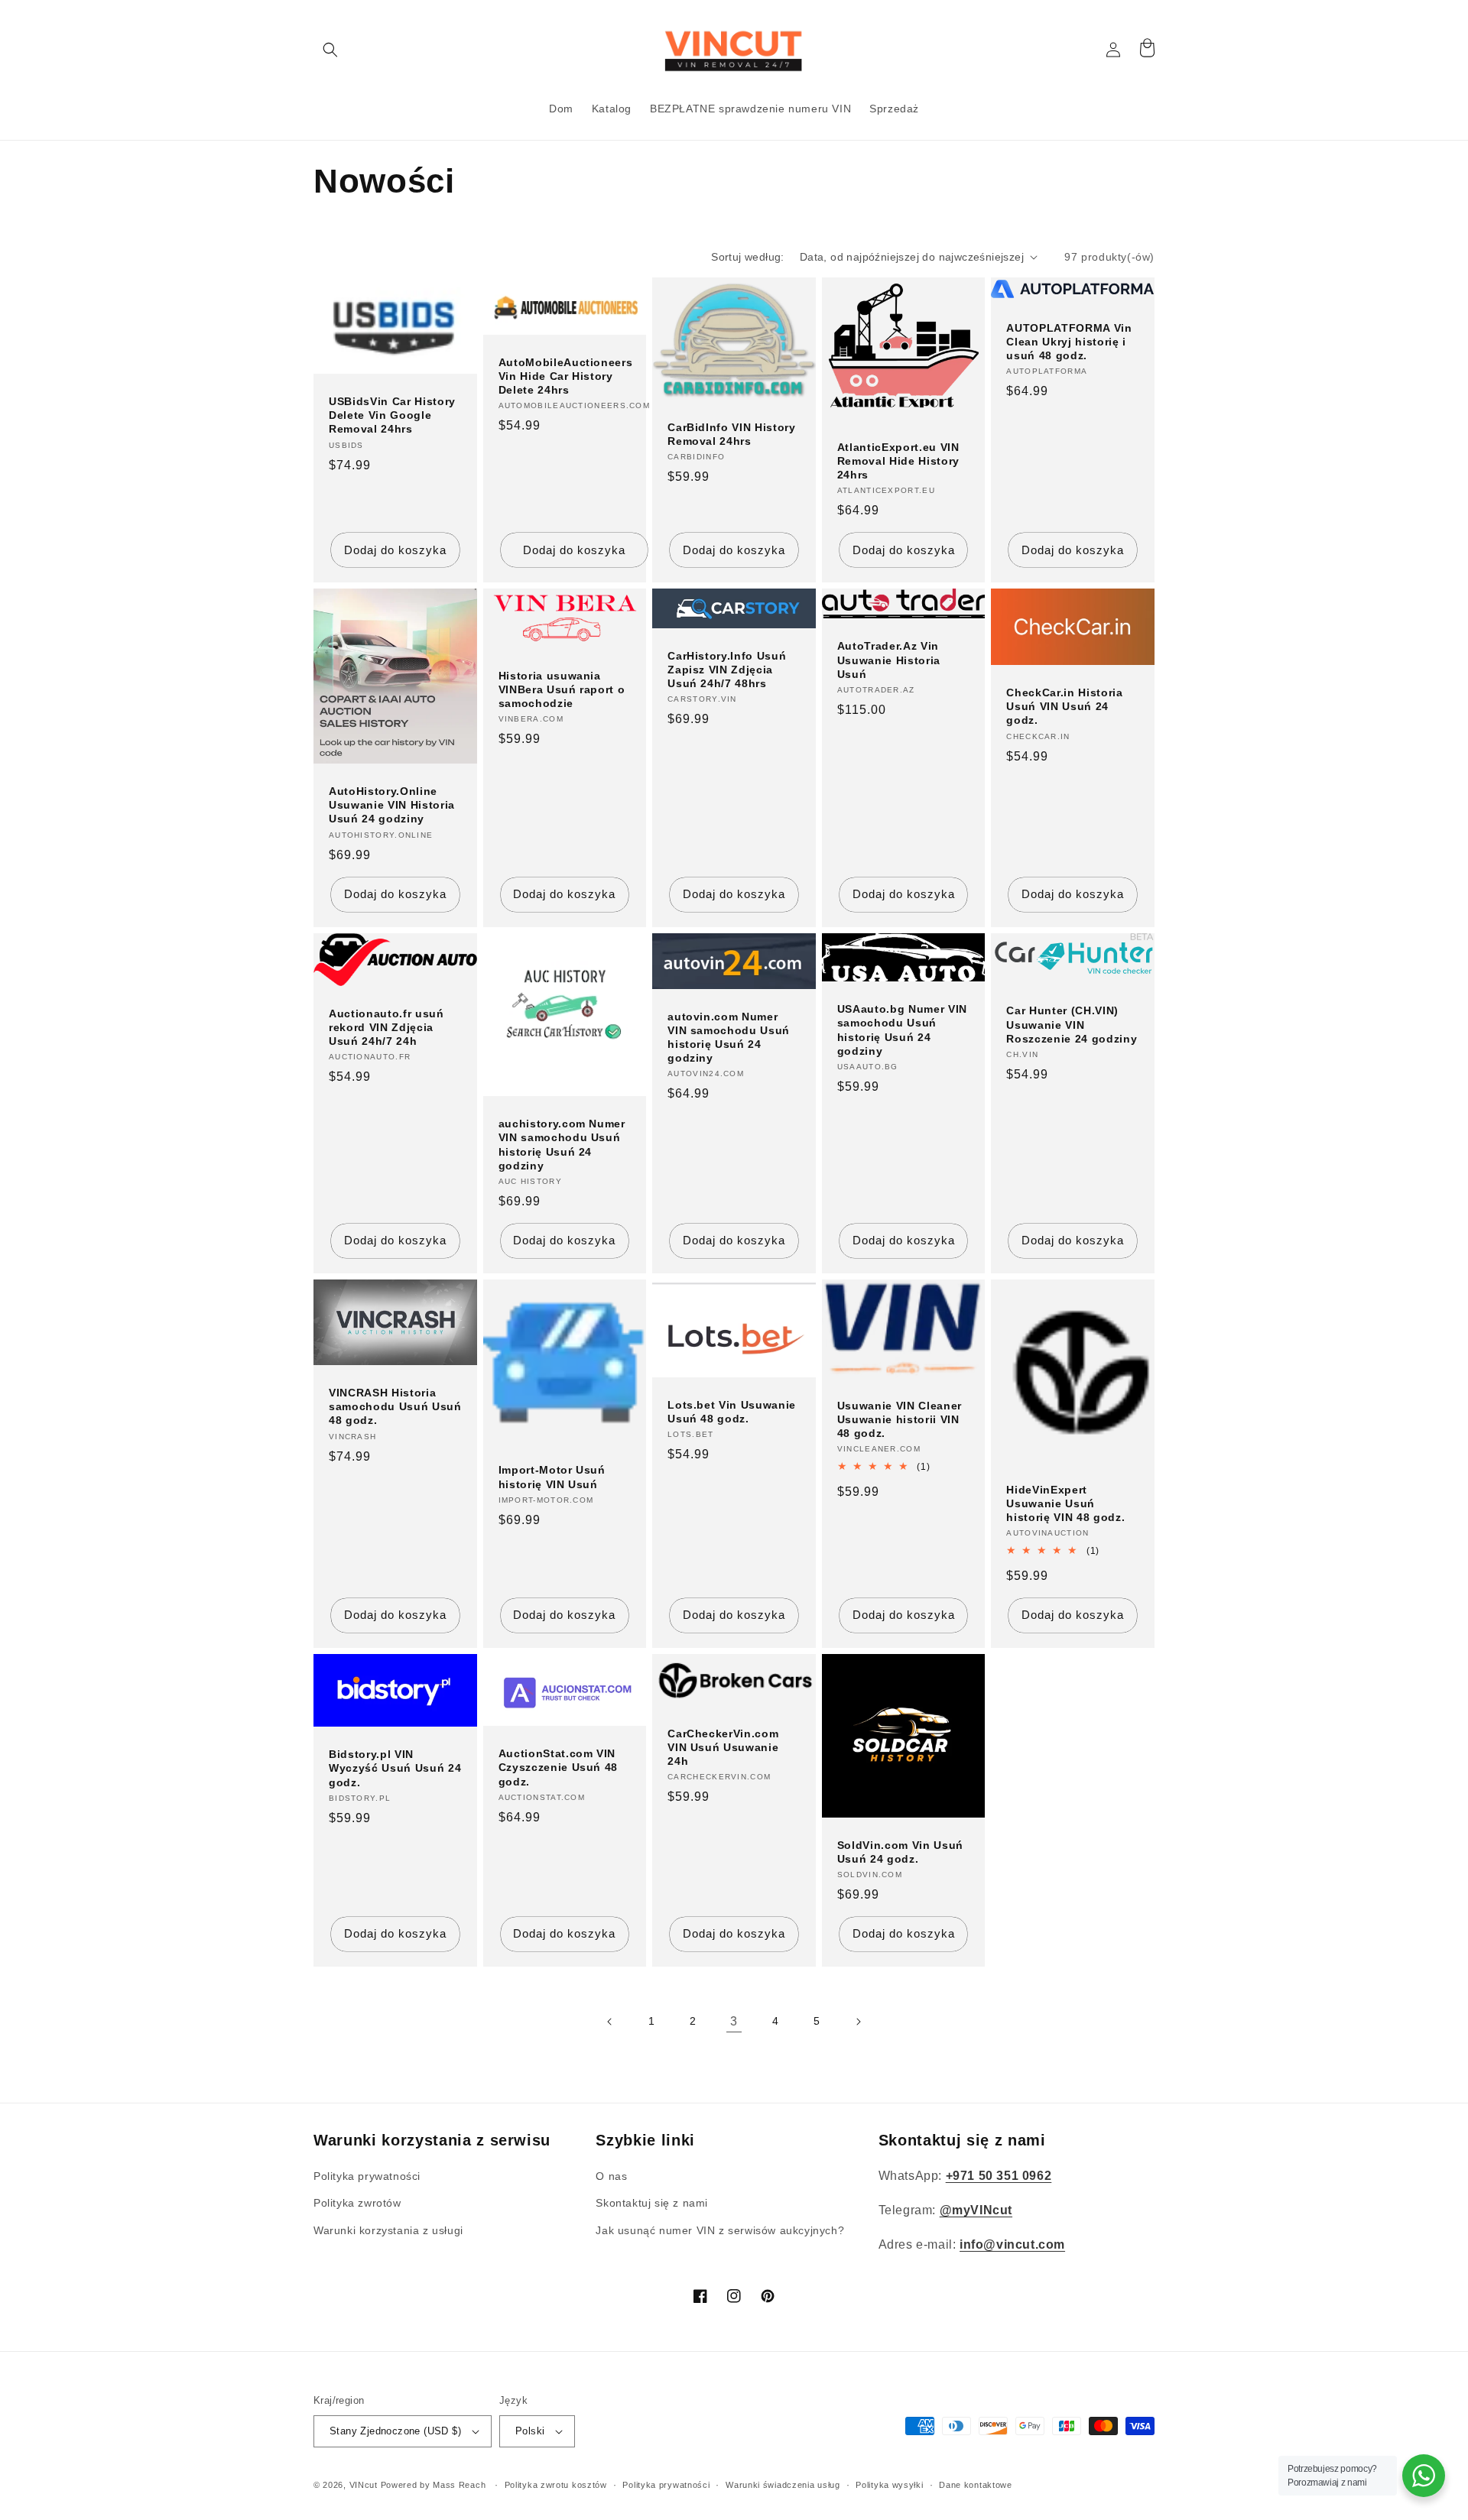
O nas (611, 2176)
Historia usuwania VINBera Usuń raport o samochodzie (562, 689)
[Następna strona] (858, 2022)
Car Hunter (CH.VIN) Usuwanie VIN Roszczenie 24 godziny (1072, 1024)
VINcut (364, 2485)
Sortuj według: (748, 257)
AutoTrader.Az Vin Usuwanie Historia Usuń (889, 660)
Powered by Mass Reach (434, 2485)
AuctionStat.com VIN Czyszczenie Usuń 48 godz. (559, 1767)
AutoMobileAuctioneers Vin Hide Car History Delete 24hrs (566, 376)
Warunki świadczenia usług (783, 2485)
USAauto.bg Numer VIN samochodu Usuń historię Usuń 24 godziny (902, 1030)
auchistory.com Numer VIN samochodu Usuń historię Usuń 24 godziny (562, 1145)
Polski (530, 2431)
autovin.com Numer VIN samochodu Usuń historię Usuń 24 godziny (729, 1038)
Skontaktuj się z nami (652, 2203)
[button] (330, 50)
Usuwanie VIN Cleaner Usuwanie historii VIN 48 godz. (900, 1419)
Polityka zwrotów (357, 2203)
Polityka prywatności (367, 2176)
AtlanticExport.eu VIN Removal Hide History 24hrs (898, 461)
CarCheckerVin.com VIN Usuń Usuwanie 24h (723, 1747)
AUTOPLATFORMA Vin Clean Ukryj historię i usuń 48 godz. (1069, 342)
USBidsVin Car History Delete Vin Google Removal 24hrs (392, 415)
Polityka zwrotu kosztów (556, 2485)
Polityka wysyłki (889, 2485)
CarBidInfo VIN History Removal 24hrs (732, 434)
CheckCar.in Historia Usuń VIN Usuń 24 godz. (1064, 706)
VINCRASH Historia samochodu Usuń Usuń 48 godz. (395, 1406)
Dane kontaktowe (976, 2485)
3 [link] (734, 2021)
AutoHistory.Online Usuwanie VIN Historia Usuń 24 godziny (392, 805)
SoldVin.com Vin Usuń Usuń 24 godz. (900, 1852)
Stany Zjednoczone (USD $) (395, 2431)
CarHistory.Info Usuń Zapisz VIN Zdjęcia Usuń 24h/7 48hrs (727, 670)
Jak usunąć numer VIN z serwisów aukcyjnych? (720, 2230)
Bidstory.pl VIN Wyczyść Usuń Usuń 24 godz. (395, 1768)
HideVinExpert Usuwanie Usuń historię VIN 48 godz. (1065, 1503)
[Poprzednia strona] (610, 2022)
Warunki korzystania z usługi (388, 2230)
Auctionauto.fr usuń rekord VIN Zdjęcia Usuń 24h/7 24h (386, 1027)
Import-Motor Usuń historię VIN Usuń (552, 1477)
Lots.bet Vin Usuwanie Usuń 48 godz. (732, 1412)
